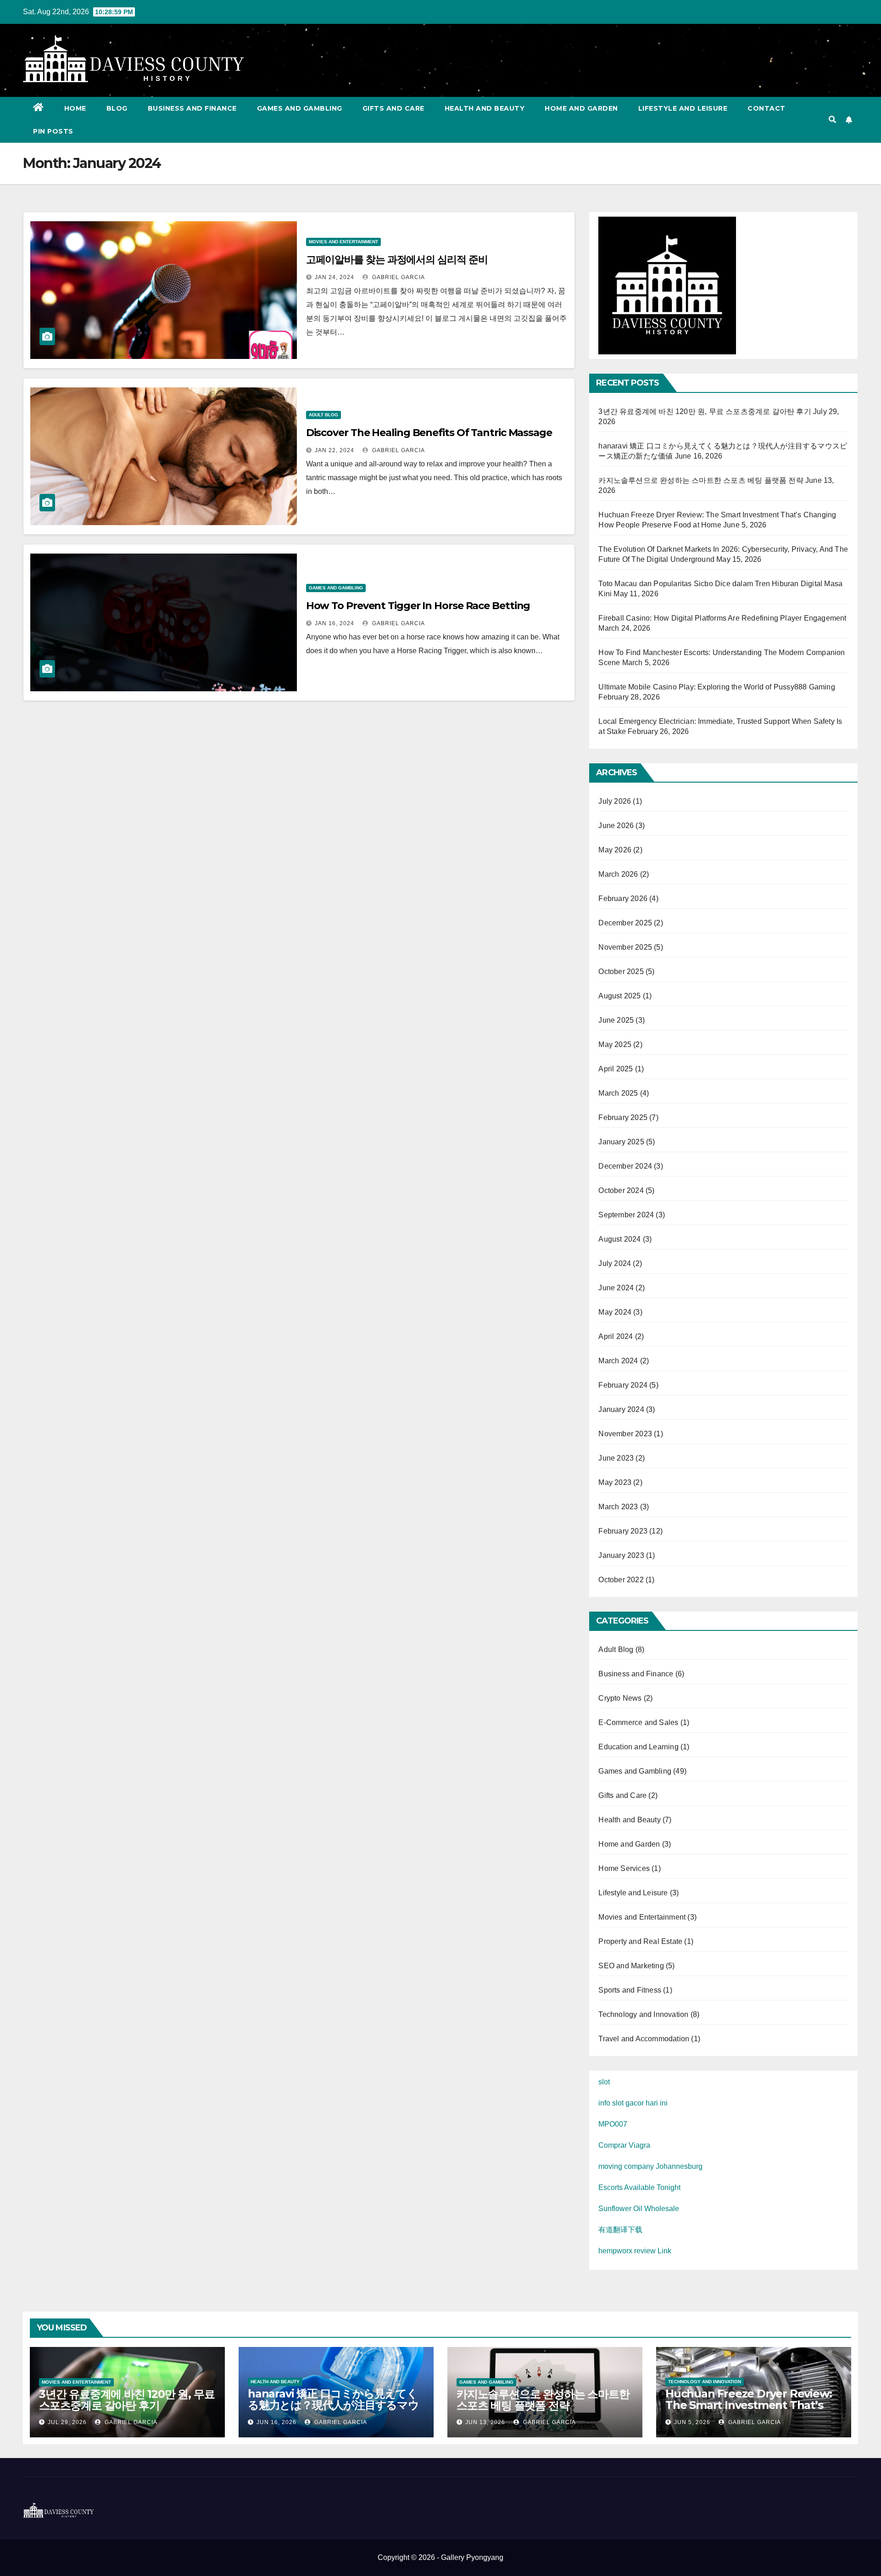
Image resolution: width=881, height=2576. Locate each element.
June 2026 (616, 826)
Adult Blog (323, 415)
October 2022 (621, 1580)
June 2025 (616, 1020)
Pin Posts (53, 131)
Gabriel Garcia (398, 277)
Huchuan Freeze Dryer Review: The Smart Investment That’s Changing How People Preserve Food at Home (751, 2411)
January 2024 (621, 1409)
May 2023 (615, 1482)
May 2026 (615, 850)
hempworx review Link (635, 2251)
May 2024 (615, 1312)
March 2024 (618, 1361)
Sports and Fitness (630, 1990)
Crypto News (620, 1698)
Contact (767, 108)
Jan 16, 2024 (335, 623)
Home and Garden (581, 108)
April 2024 (616, 1336)
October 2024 (621, 1190)
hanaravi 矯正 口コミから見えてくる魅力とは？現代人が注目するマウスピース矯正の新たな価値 (333, 2405)
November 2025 (625, 947)
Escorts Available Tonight (639, 2187)
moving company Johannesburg (650, 2166)
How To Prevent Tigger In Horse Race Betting (418, 606)
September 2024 (626, 1215)
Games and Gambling (300, 108)
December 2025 (625, 923)
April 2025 (616, 1069)
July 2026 (615, 801)
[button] (832, 120)
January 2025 (621, 1142)
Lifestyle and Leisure (683, 108)
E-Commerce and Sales (638, 1722)
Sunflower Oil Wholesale (639, 2209)
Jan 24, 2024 (335, 277)
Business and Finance (192, 108)
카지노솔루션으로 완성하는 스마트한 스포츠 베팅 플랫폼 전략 (701, 480)
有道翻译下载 (620, 2230)
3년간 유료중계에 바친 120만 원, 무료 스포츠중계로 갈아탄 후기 (705, 412)
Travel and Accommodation (644, 2039)
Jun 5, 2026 (692, 2422)
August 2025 (619, 996)
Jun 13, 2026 (485, 2422)
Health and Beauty (485, 108)
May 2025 (615, 1044)
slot (604, 2082)
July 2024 (615, 1263)
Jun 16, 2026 (276, 2422)
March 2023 (618, 1507)
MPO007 (613, 2124)
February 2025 (623, 1117)
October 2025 (621, 972)
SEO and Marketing (631, 1966)
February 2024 (623, 1385)
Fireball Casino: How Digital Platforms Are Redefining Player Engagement (722, 618)
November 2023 (625, 1434)
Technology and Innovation (643, 2014)
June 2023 (616, 1458)
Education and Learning (638, 1747)
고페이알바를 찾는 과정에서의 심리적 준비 (397, 260)
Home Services (624, 1868)
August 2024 (619, 1239)
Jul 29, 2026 (67, 2422)
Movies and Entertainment (343, 242)
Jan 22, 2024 (335, 450)
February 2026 (623, 899)
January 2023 (621, 1555)
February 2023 (623, 1531)
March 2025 (618, 1093)
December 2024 (625, 1166)
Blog (117, 108)
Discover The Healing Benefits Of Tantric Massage (429, 433)
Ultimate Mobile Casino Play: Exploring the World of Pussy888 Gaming (717, 687)
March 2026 (618, 874)
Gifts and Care (393, 108)
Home (75, 108)
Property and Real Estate (640, 1941)
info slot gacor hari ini (633, 2103)
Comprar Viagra (624, 2145)
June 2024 (616, 1288)
